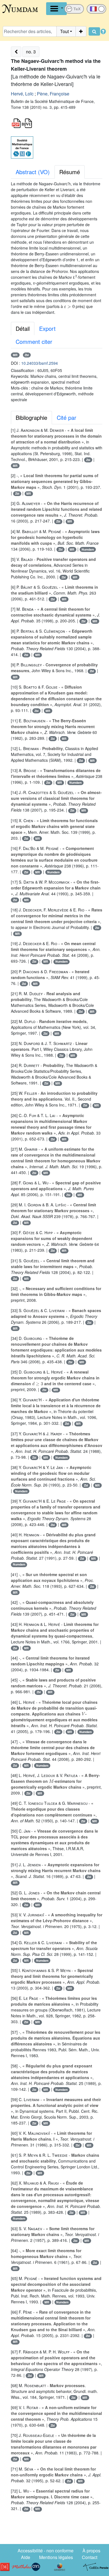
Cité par (67, 417)
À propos (91, 2551)
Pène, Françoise (53, 94)
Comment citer (34, 342)
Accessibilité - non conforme (46, 2551)
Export (47, 328)
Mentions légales (56, 2557)
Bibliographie (31, 417)
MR (15, 355)
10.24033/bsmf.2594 (40, 363)
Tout (64, 31)
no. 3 (31, 52)
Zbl (27, 355)
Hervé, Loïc (22, 94)
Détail (23, 328)
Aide (26, 2557)
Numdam (88, 549)
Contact (90, 2557)
